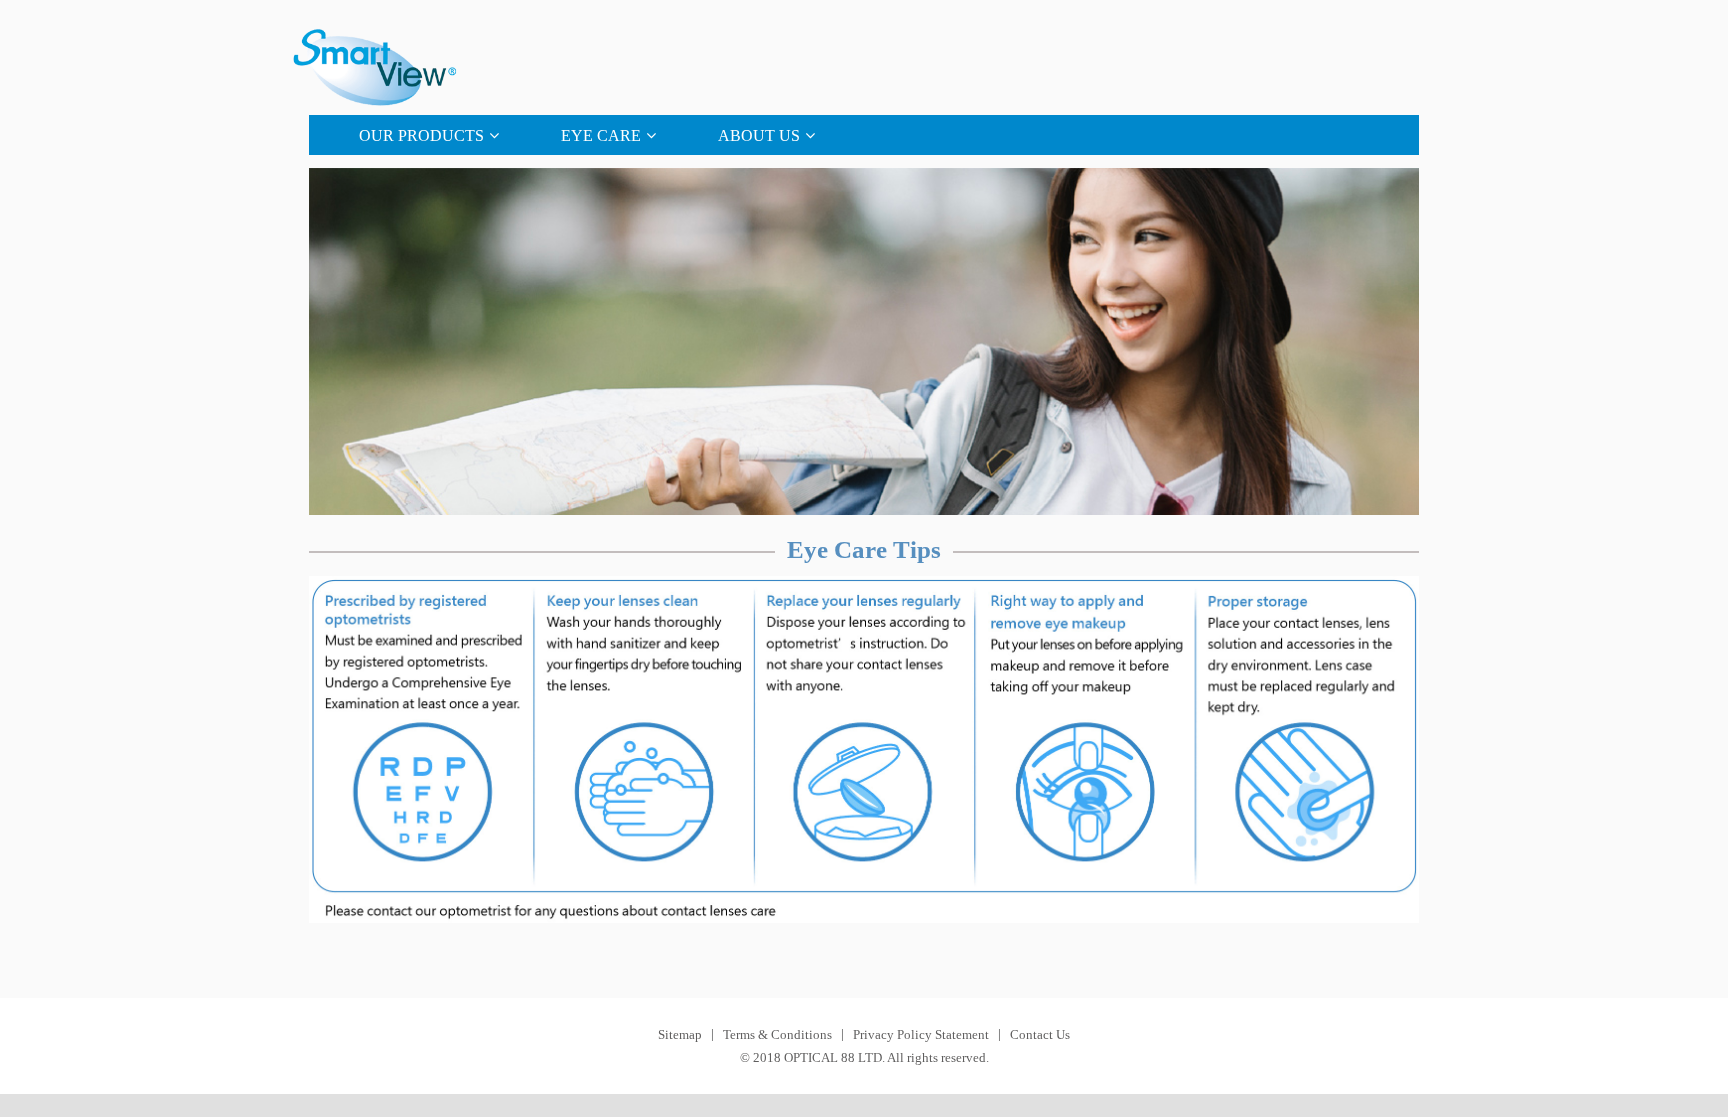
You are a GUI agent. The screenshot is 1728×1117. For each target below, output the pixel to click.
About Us (759, 135)
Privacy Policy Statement (921, 1035)
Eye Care (601, 135)
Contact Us (1040, 1035)
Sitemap (680, 1035)
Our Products (421, 135)
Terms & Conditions (777, 1035)
